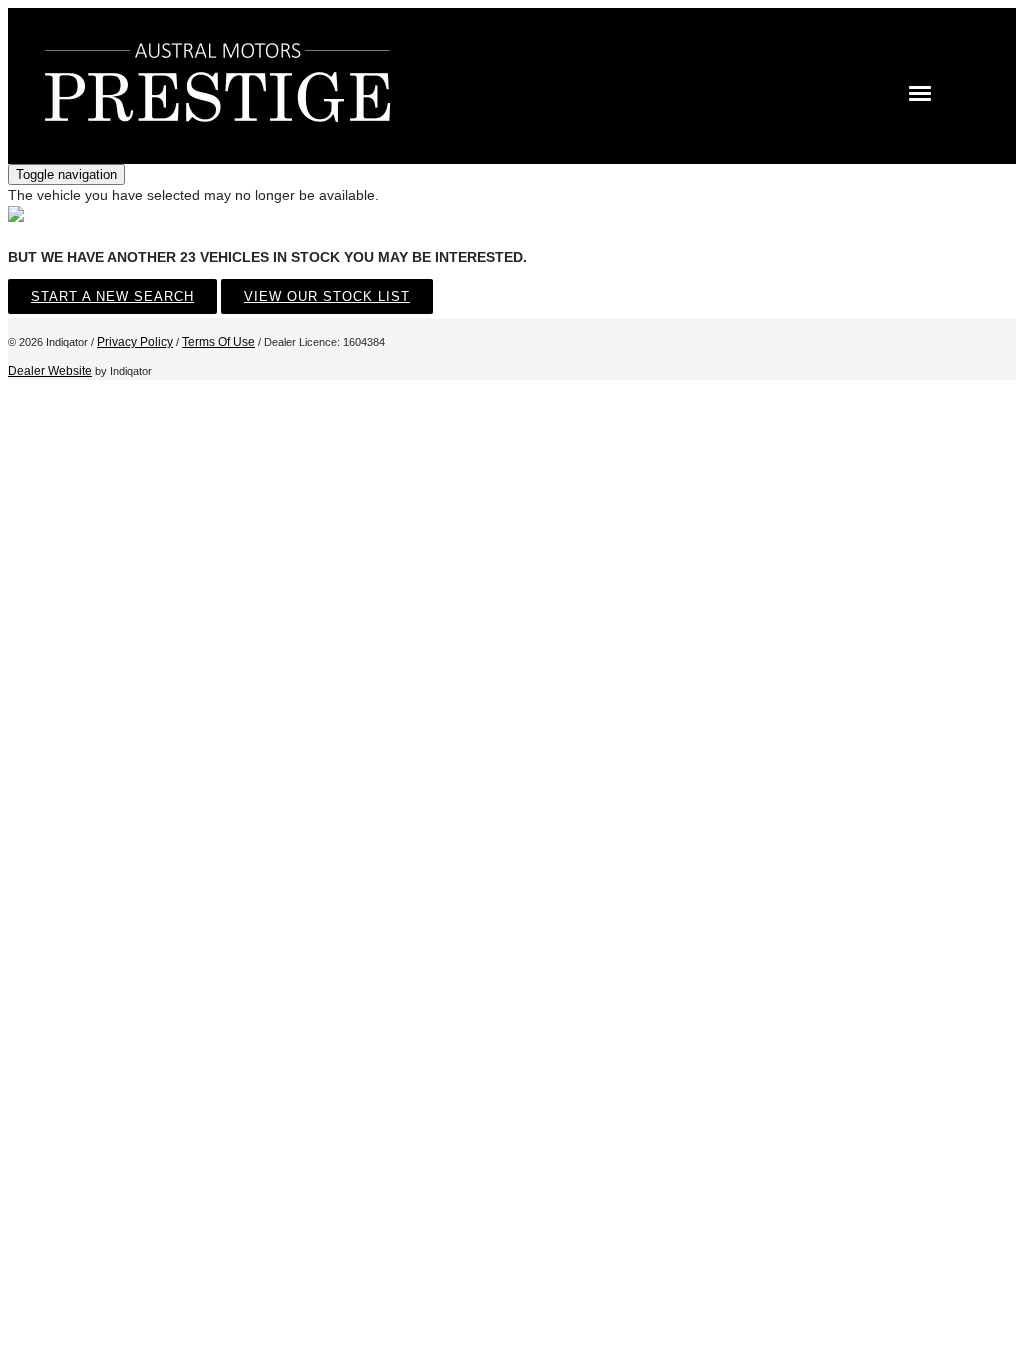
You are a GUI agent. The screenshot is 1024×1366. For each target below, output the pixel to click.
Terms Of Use (218, 342)
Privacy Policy (135, 342)
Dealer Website (50, 371)
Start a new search (112, 296)
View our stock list (327, 296)
